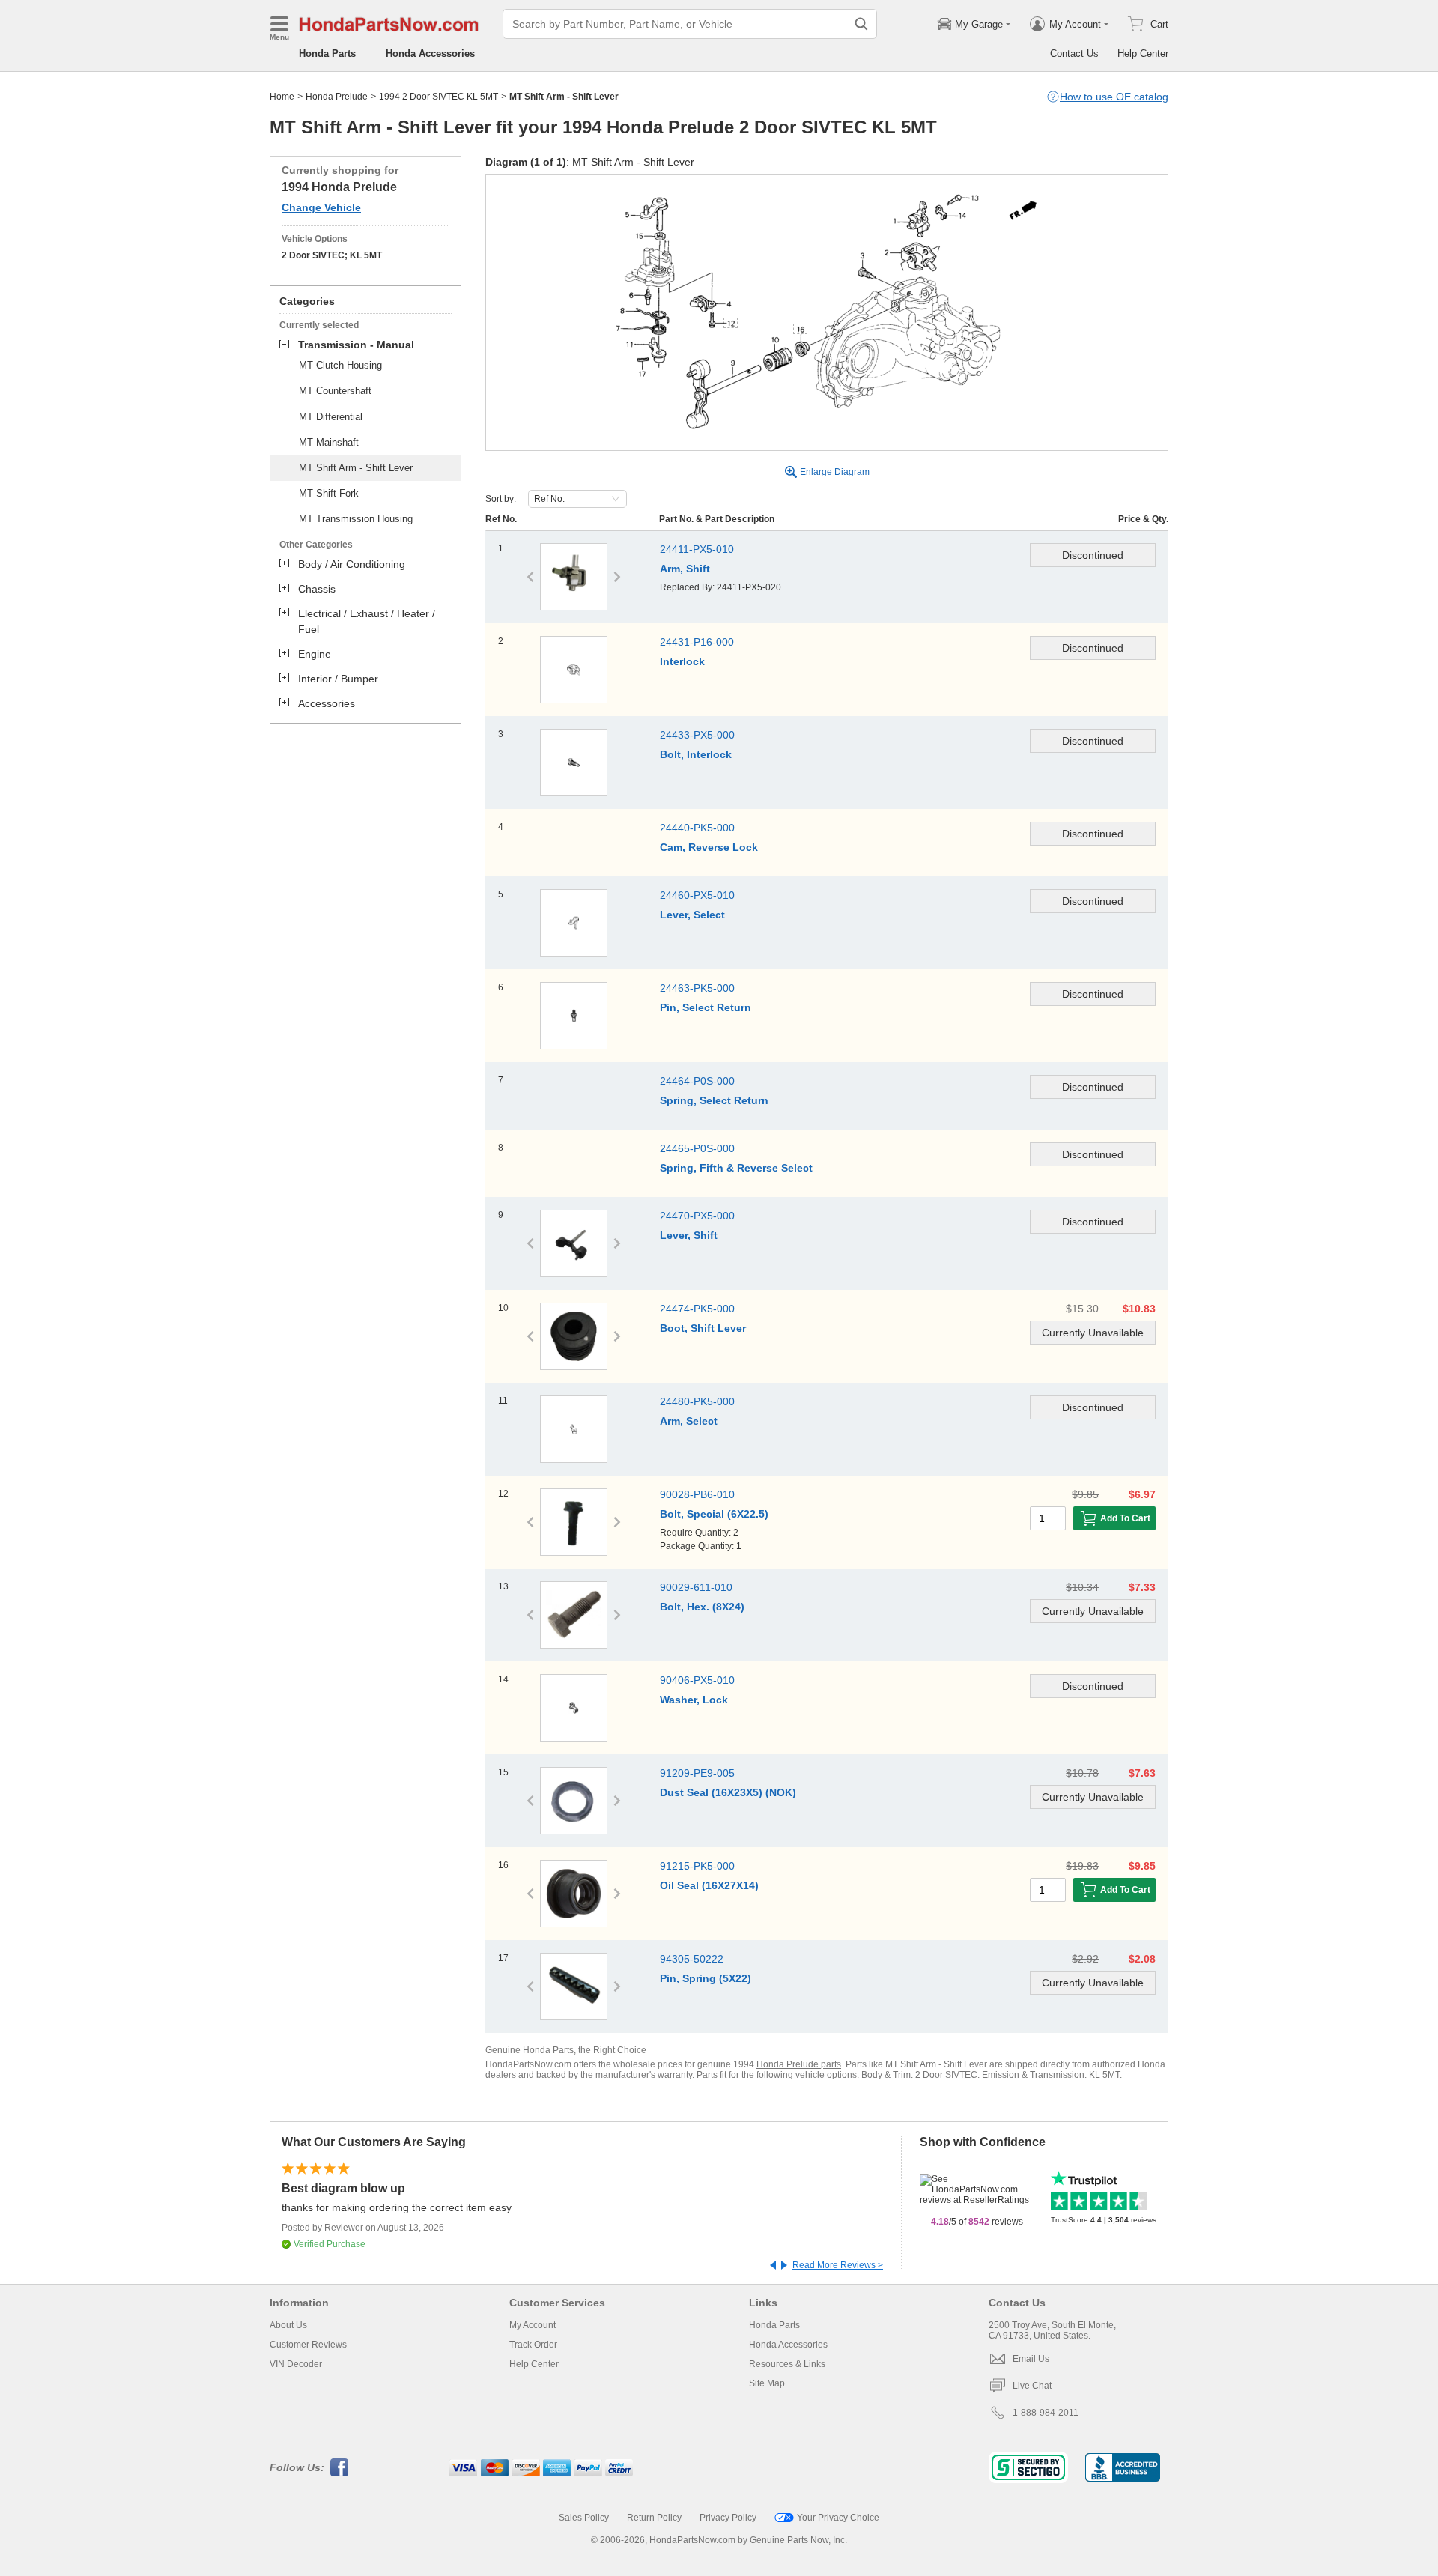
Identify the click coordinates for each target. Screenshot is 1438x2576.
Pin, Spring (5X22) (706, 1978)
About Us (288, 2325)
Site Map (767, 2383)
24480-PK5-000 (697, 1401)
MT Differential (331, 417)
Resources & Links (787, 2364)
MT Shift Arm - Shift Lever (356, 468)
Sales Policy (584, 2518)
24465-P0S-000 (697, 1148)
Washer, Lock (694, 1700)
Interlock (682, 661)
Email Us (1031, 2359)
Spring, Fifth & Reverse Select (736, 1168)
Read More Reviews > (838, 2265)
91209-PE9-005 (697, 1773)
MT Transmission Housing (356, 519)
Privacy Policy (728, 2518)
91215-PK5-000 (697, 1866)
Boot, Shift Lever (703, 1328)
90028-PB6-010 (697, 1494)
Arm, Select (689, 1421)
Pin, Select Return (706, 1007)
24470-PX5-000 (697, 1216)
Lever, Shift (689, 1235)
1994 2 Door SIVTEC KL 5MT (439, 97)
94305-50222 (692, 1959)
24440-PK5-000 (697, 828)
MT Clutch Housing (340, 365)
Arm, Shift (685, 569)
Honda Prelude (337, 97)
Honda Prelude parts (799, 2064)
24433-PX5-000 (697, 735)
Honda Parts (327, 54)
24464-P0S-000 (697, 1081)
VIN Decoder (296, 2364)
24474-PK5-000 (697, 1309)
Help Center (1143, 54)
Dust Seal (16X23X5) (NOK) (728, 1792)
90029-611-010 (696, 1587)
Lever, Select (692, 915)
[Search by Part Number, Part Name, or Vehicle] (861, 24)
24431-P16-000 (697, 642)
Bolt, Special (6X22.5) (714, 1514)
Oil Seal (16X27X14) (709, 1885)
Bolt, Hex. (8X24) (702, 1607)
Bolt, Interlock (696, 754)
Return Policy (654, 2518)
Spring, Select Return (714, 1100)
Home (282, 97)
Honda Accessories (430, 54)
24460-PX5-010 (697, 895)
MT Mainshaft (329, 442)
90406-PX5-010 (697, 1680)
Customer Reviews (308, 2345)
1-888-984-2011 (1046, 2413)
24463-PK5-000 (697, 988)
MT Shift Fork (329, 493)
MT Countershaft (335, 391)
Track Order (533, 2345)
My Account (533, 2325)
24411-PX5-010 (697, 549)
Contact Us (1074, 54)
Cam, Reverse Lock (709, 847)
